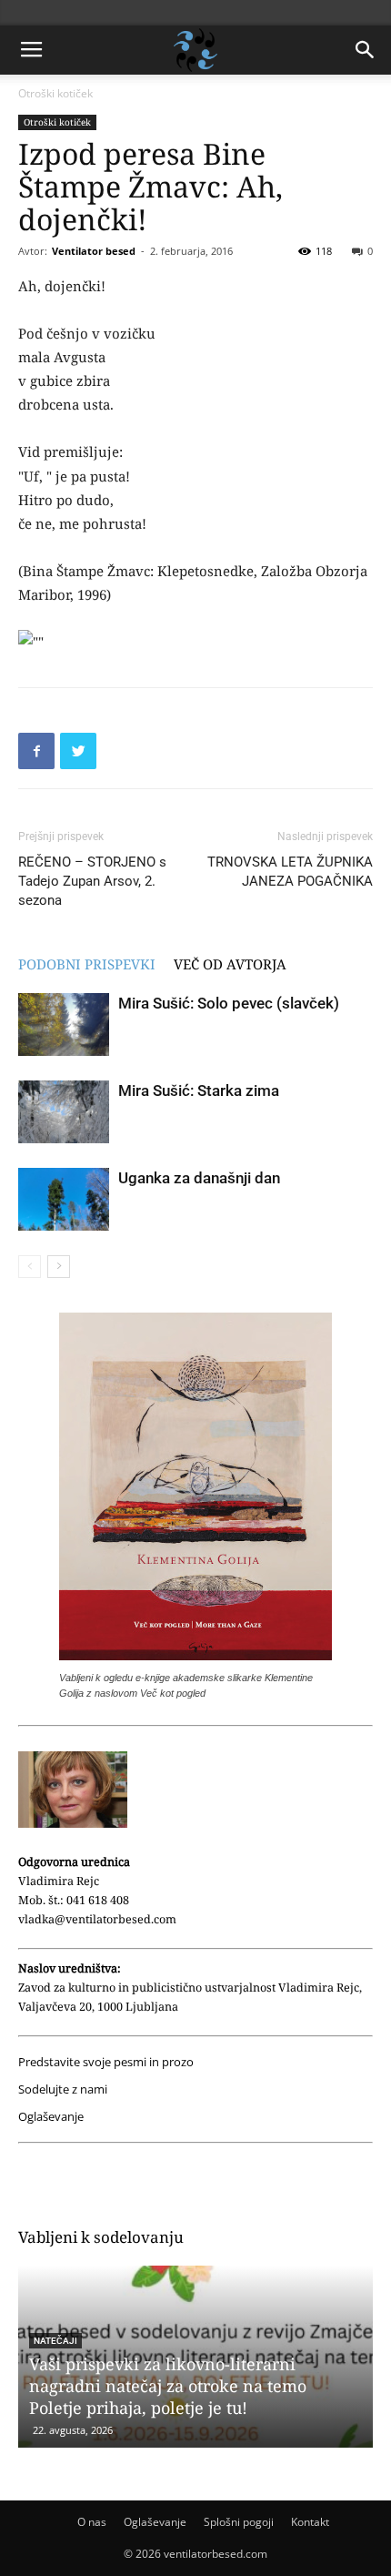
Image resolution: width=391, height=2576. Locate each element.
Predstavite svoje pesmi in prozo (106, 2062)
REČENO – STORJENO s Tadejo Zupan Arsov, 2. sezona (92, 881)
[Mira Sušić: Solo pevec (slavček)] (64, 1024)
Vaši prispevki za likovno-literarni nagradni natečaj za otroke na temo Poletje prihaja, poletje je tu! (168, 2386)
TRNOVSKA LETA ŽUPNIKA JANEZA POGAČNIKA (290, 872)
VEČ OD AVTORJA (230, 964)
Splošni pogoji (239, 2522)
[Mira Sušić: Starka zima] (64, 1112)
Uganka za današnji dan (199, 1178)
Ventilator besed (94, 251)
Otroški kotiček (55, 93)
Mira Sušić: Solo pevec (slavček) (229, 1003)
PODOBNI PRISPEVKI (87, 964)
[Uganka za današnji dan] (64, 1199)
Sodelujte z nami (63, 2089)
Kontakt (310, 2522)
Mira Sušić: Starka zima (199, 1090)
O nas (92, 2522)
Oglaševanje (51, 2117)
